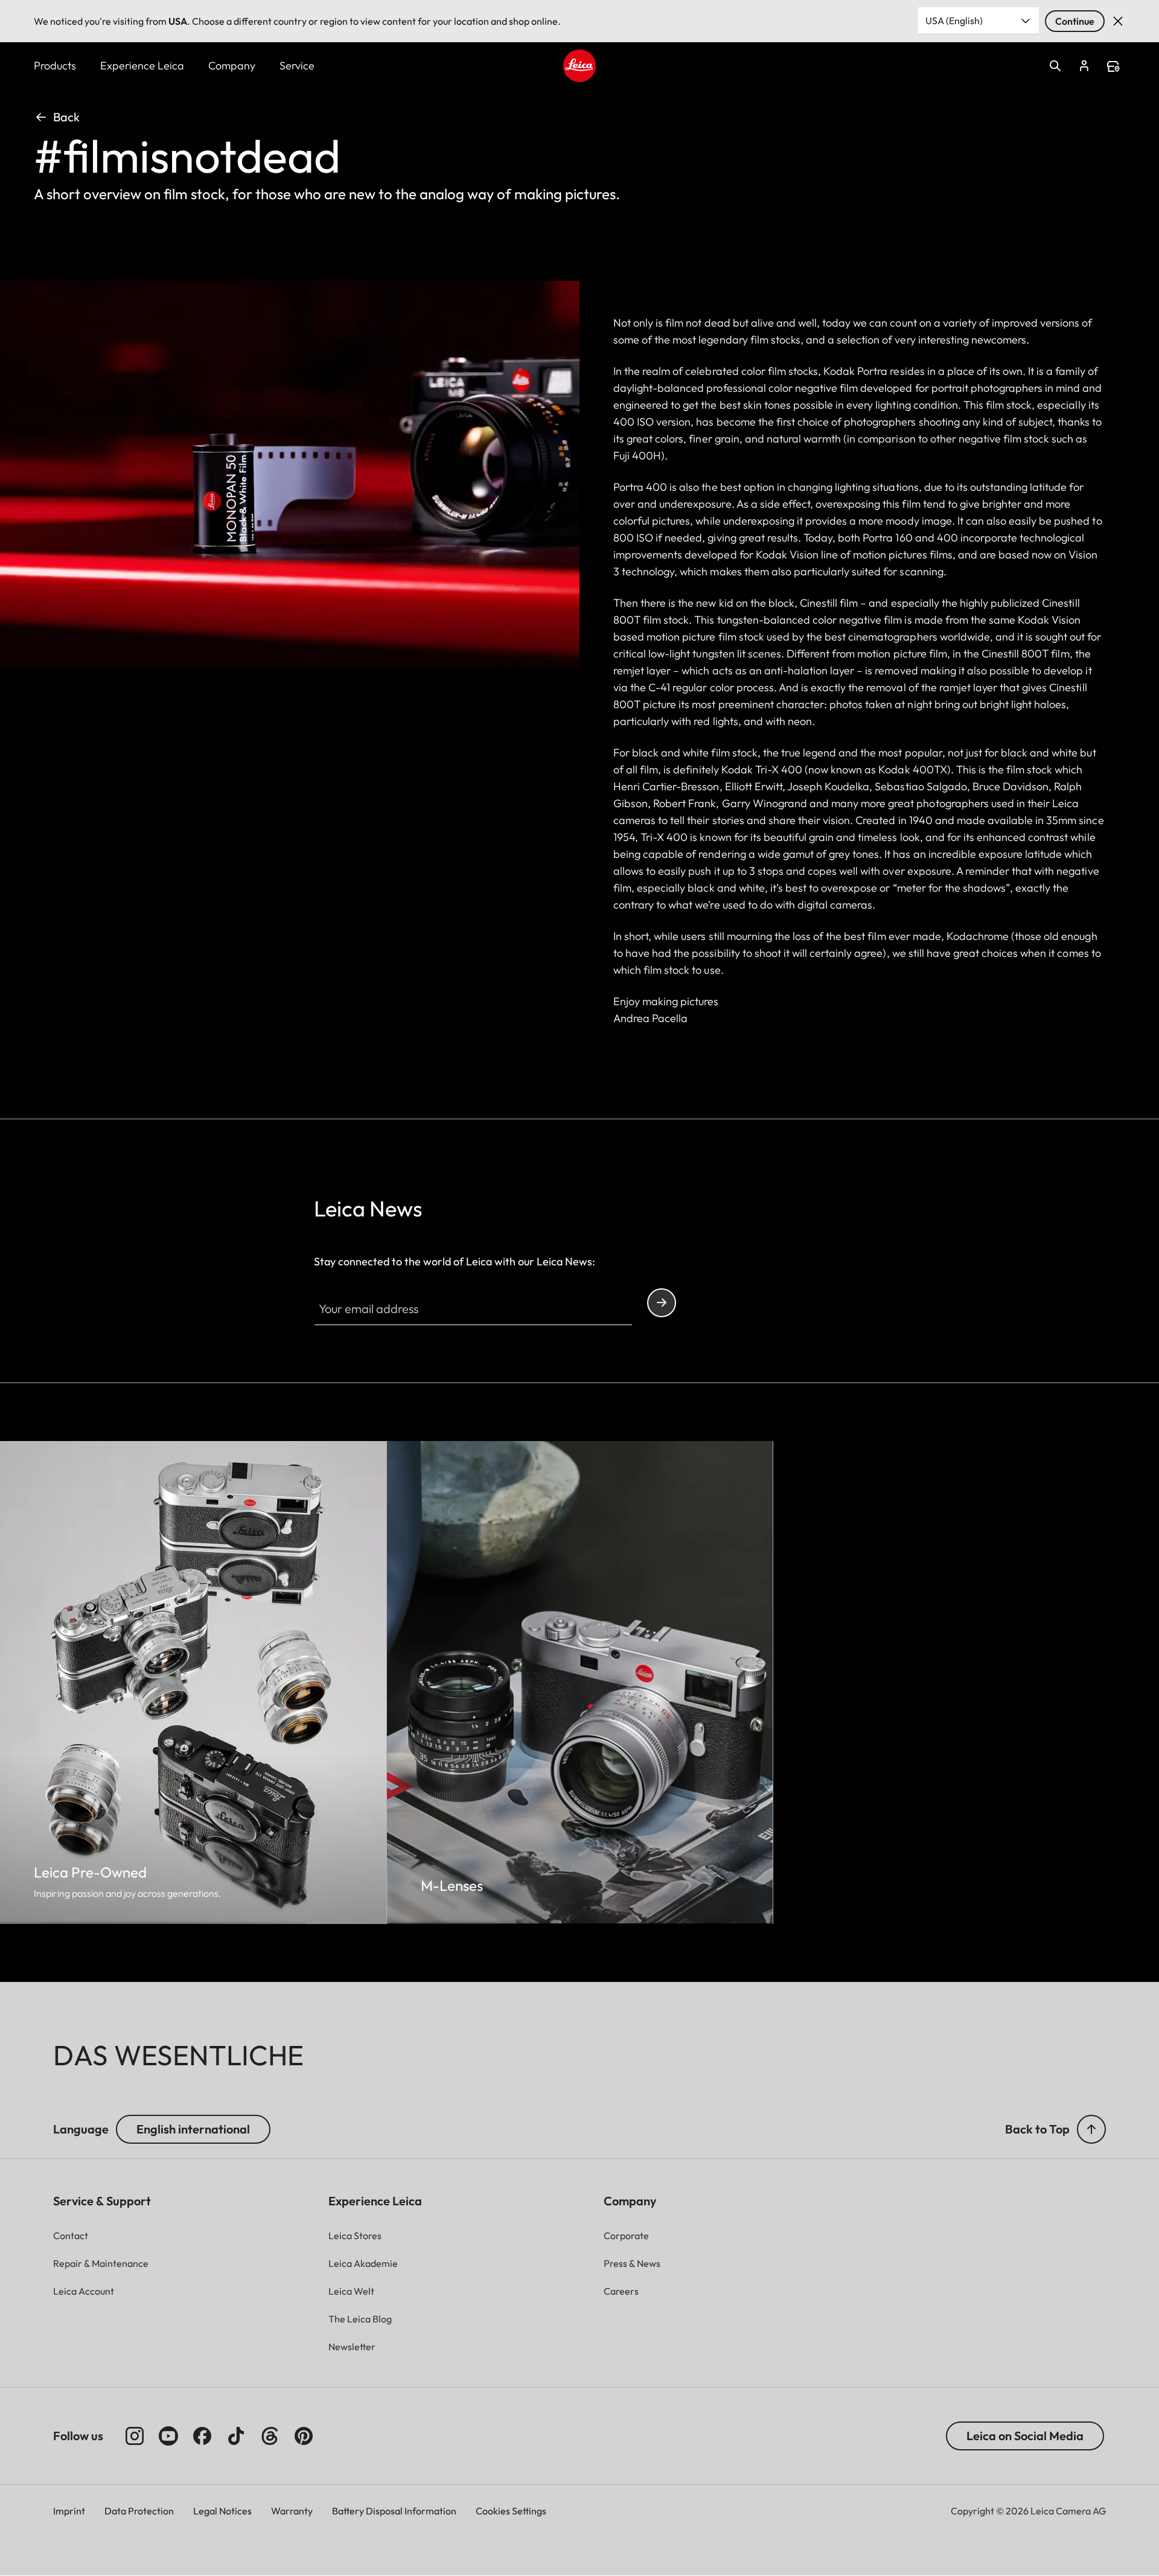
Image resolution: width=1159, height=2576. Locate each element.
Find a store (1113, 66)
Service (297, 66)
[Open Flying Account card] (1084, 66)
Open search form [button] (1055, 66)
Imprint (69, 2511)
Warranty (292, 2511)
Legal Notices (222, 2511)
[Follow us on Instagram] (135, 2436)
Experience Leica (142, 66)
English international (193, 2129)
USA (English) (954, 21)
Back (66, 117)
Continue (1075, 21)
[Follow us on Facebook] (202, 2436)
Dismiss (1118, 21)
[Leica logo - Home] (579, 66)
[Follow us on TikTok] (236, 2436)
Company (232, 66)
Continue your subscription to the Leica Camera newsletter (662, 1303)
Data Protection (139, 2511)
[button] (1091, 2129)
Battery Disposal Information (394, 2511)
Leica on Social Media (1025, 2436)
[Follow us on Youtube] (168, 2436)
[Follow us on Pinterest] (304, 2436)
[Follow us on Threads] (270, 2436)
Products (55, 66)
